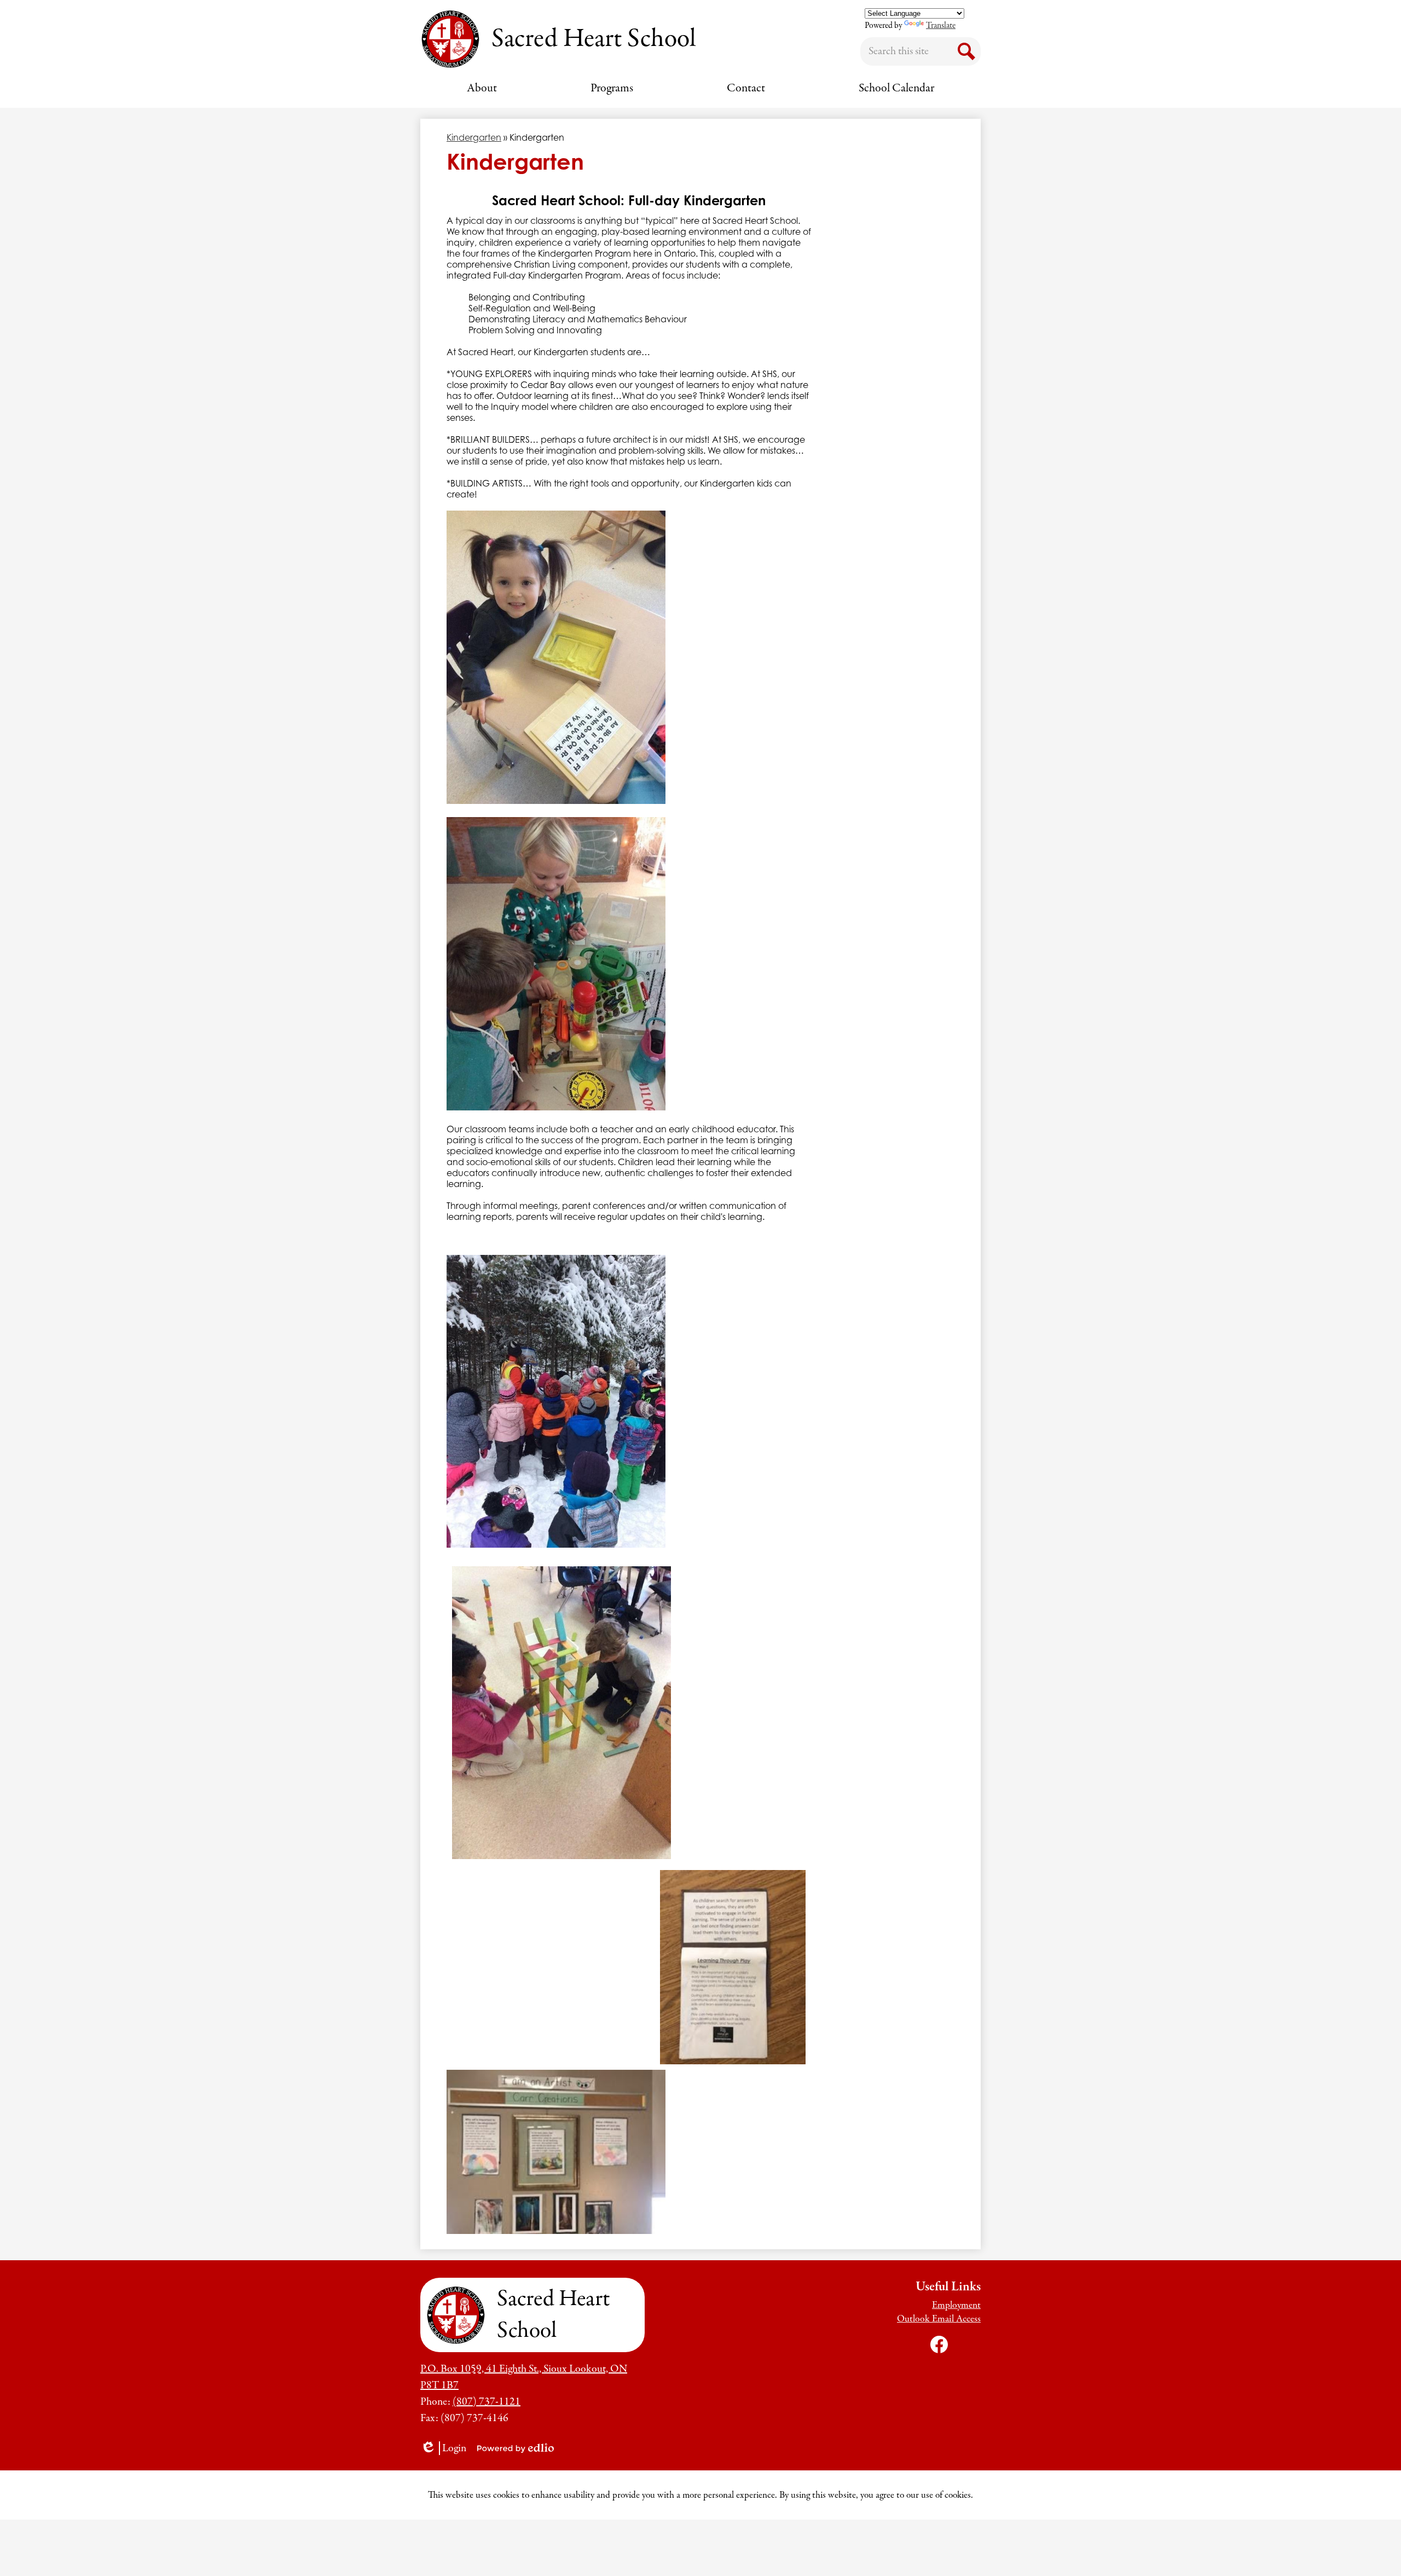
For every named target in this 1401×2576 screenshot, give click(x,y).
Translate (941, 26)
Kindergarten (474, 137)
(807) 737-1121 (487, 2402)
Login (447, 2448)
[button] (482, 88)
